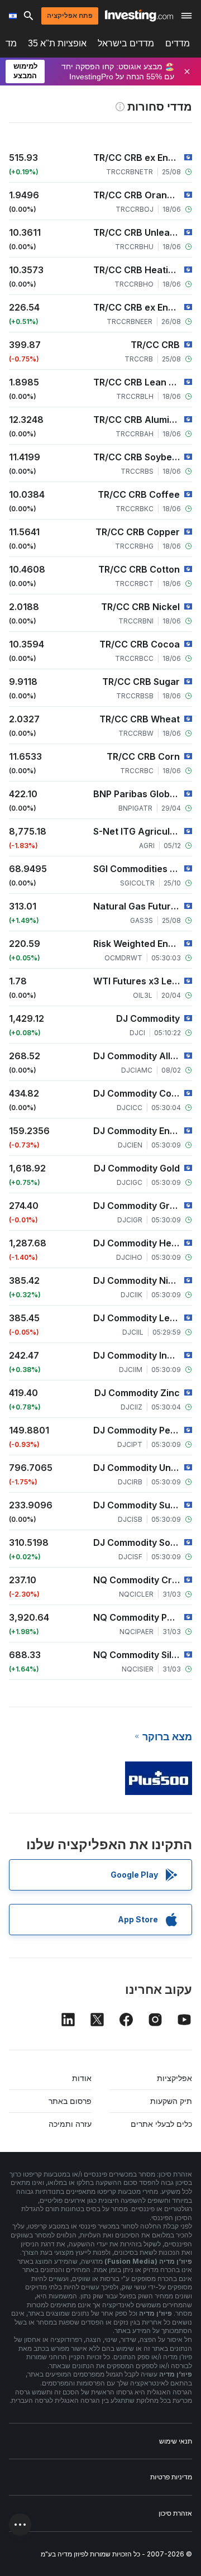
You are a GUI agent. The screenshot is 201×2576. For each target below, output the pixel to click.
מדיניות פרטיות (171, 2477)
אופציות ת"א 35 (57, 43)
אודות (82, 2078)
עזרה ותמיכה (70, 2124)
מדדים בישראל (126, 43)
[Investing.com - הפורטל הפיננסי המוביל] (139, 16)
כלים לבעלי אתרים (161, 2124)
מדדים (178, 43)
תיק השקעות (171, 2101)
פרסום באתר (70, 2101)
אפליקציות (174, 2078)
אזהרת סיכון (175, 2513)
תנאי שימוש (176, 2441)
